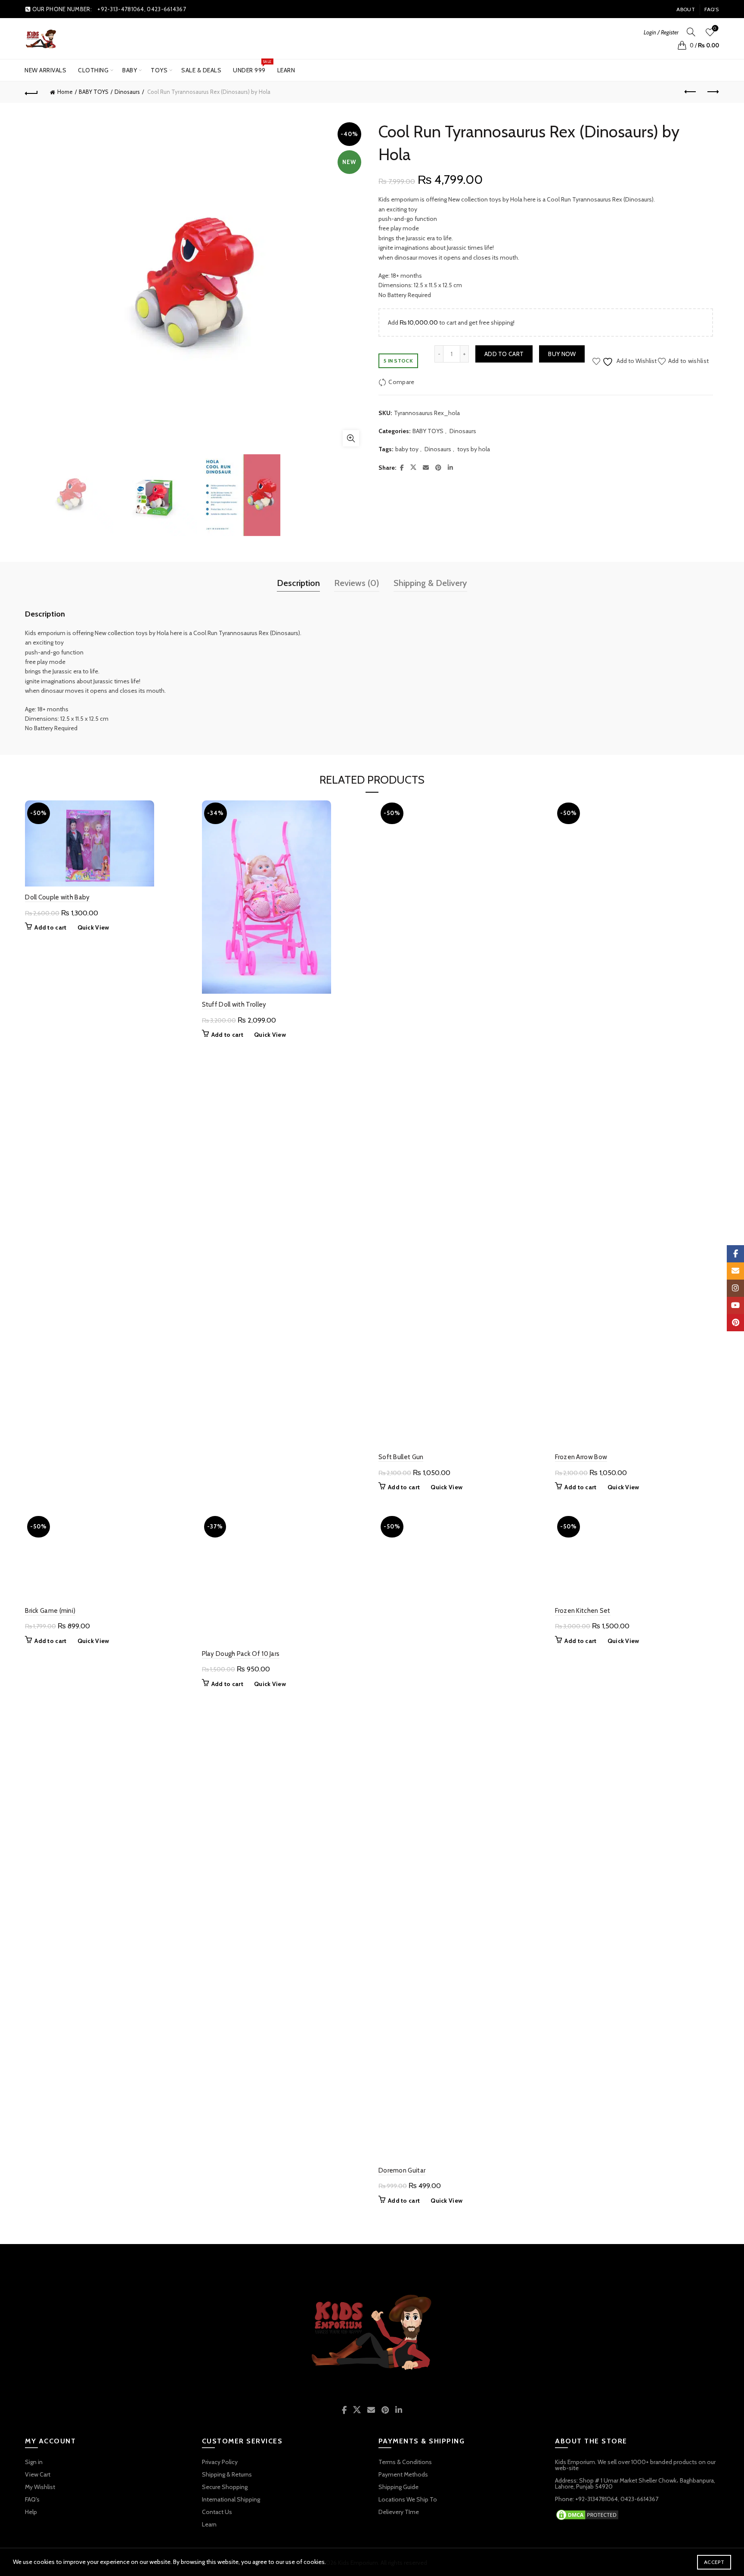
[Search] (691, 32)
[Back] (31, 92)
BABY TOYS (94, 92)
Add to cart (504, 354)
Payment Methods (403, 2474)
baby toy (407, 449)
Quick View (93, 927)
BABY (130, 70)
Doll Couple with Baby (57, 897)
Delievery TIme (399, 2512)
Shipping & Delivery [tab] (430, 583)
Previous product (691, 92)
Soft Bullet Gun (401, 1457)
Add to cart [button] (50, 927)
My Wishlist (40, 2487)
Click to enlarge (351, 438)
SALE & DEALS (201, 70)
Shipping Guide (398, 2487)
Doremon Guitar (402, 2170)
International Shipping (231, 2499)
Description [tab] (298, 583)
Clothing (93, 70)
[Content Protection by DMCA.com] (587, 2514)
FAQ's (32, 2499)
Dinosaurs (127, 92)
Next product (713, 92)
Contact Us (217, 2512)
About (686, 9)
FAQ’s (712, 9)
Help (31, 2512)
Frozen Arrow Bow (581, 1457)
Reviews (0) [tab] (357, 583)
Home (65, 92)
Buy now (562, 354)
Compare (401, 382)
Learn (286, 70)
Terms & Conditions (405, 2462)
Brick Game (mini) (50, 2170)
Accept (714, 2562)
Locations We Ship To (408, 2499)
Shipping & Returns (227, 2474)
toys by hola (474, 449)
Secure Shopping (225, 2487)
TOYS (159, 70)
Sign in (34, 2462)
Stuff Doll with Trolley (234, 1004)
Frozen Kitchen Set (583, 2170)
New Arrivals (45, 70)
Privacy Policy (220, 2462)
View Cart (38, 2474)
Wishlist (715, 28)
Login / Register (661, 32)
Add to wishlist (688, 360)
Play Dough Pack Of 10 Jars (241, 1654)
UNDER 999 (252, 67)
